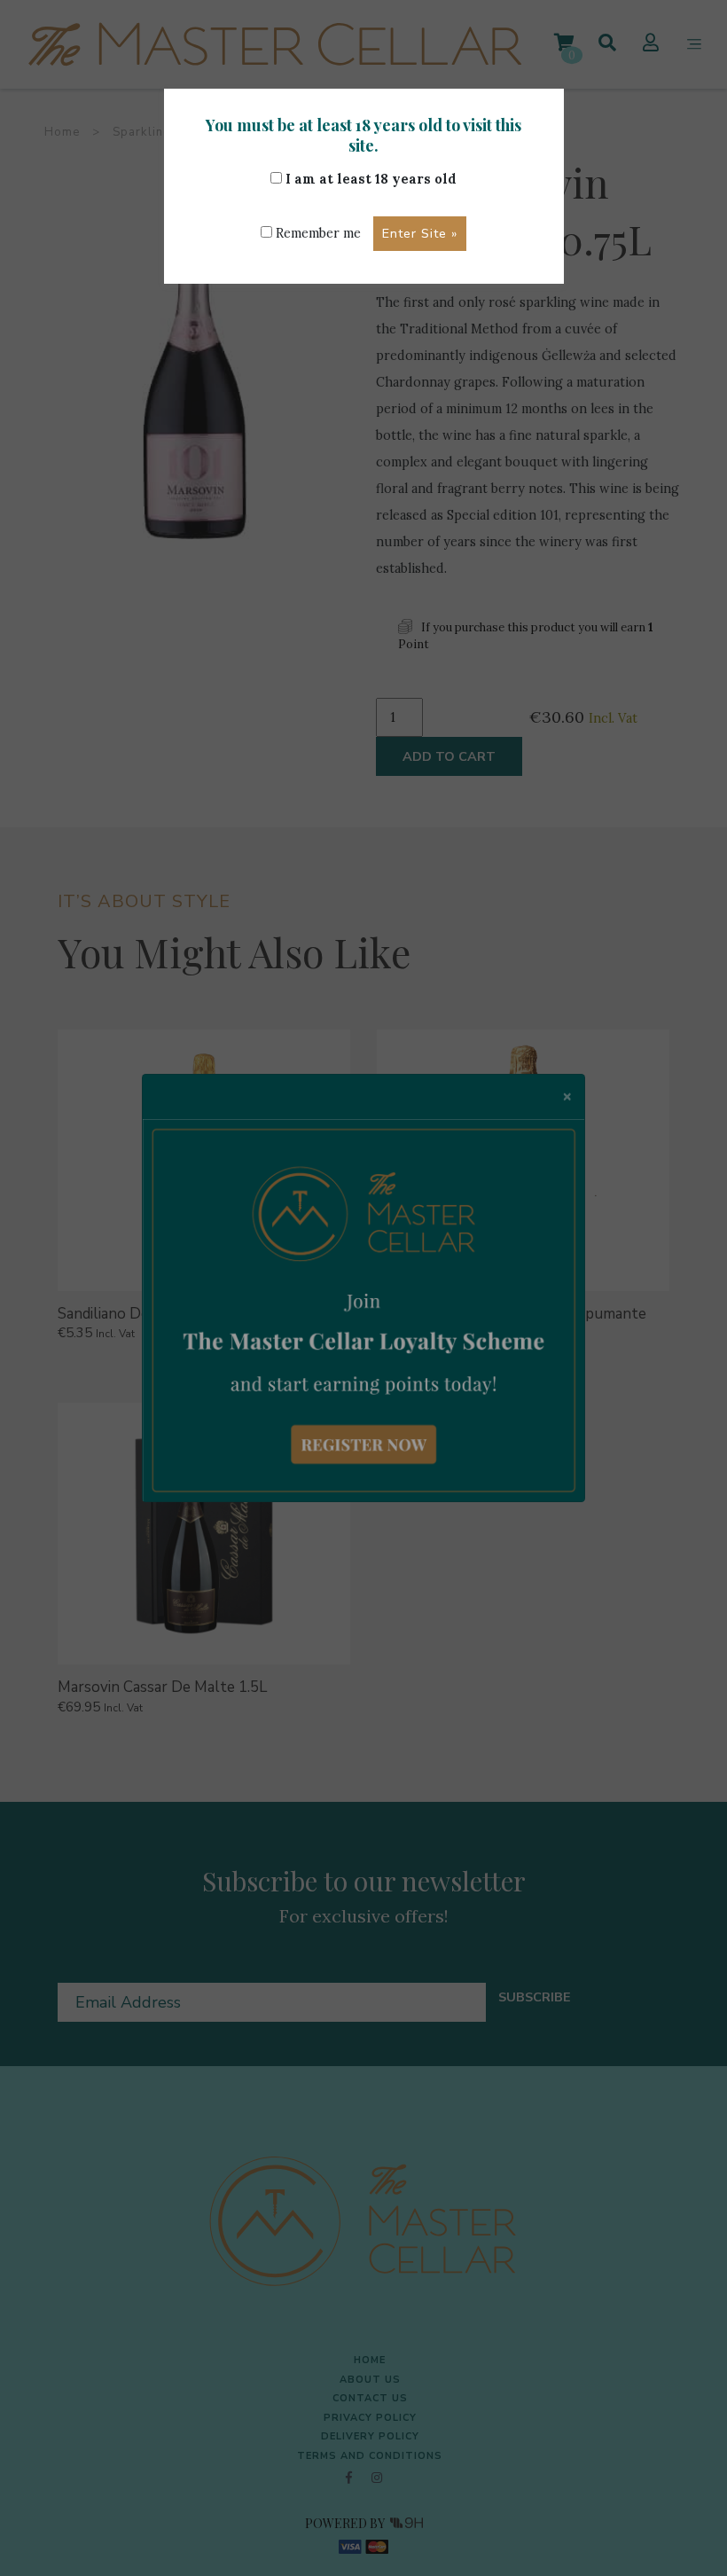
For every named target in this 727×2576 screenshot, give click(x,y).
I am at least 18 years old (369, 179)
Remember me (317, 233)
